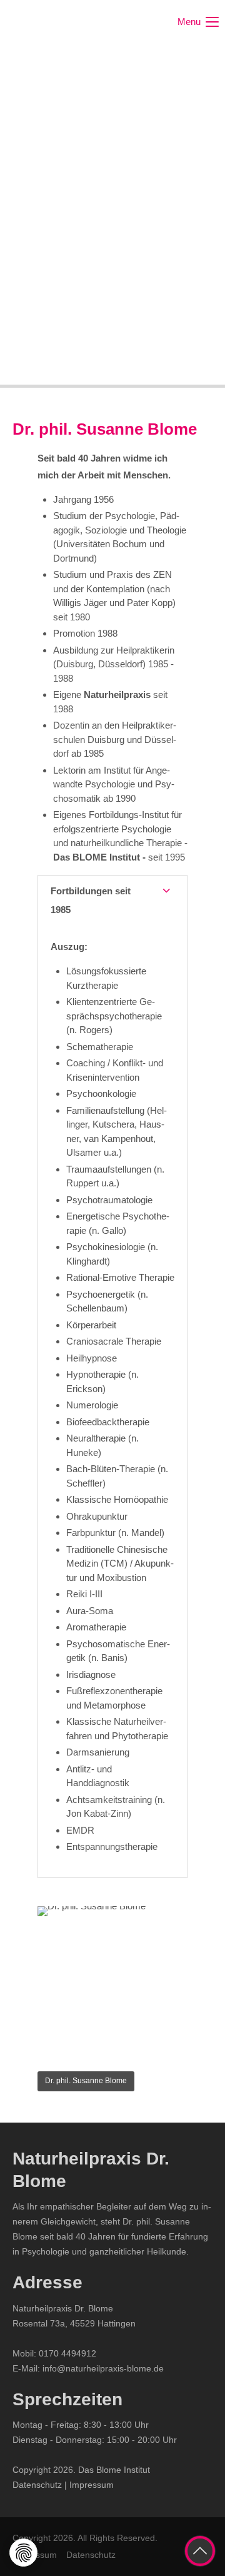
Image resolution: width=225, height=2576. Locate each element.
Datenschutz (37, 2485)
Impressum (92, 2485)
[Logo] (59, 22)
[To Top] (200, 2551)
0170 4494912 (67, 2353)
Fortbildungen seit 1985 (91, 900)
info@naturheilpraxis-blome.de (103, 2368)
